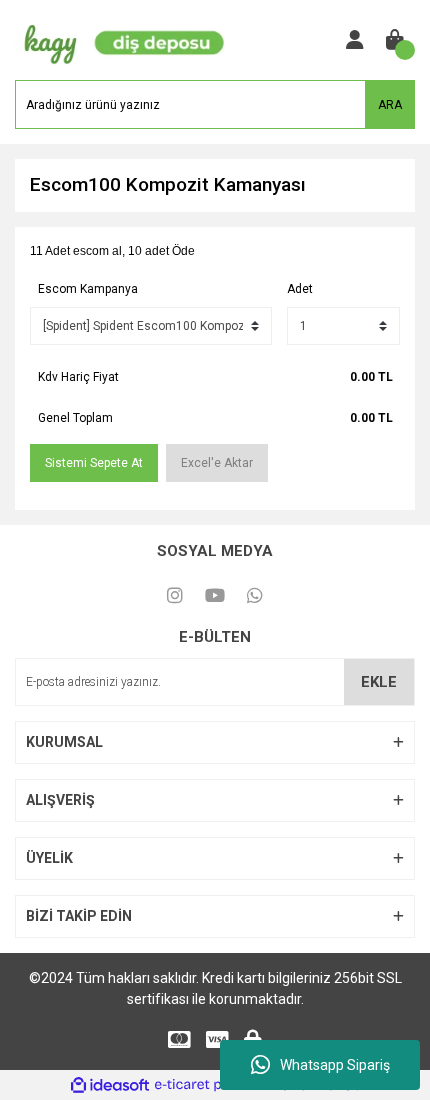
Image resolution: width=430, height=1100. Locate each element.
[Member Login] (355, 40)
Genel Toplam (75, 418)
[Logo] (120, 39)
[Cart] (395, 40)
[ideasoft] (110, 1085)
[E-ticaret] (212, 1085)
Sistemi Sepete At (94, 463)
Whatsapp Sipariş (335, 1065)
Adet (300, 289)
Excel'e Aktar (217, 463)
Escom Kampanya (88, 289)
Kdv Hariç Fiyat (78, 377)
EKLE (379, 682)
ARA (390, 105)
